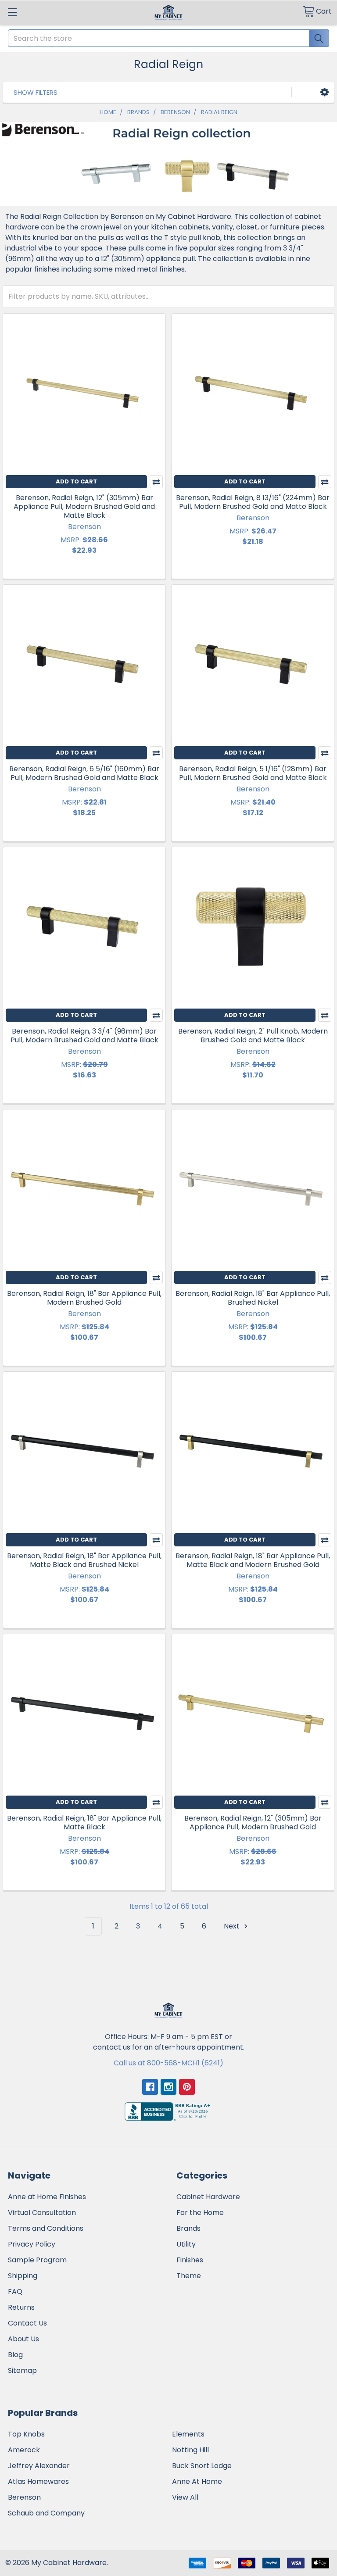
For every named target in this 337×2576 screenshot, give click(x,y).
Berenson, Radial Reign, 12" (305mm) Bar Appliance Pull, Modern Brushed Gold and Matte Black (84, 506)
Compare (156, 482)
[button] (324, 92)
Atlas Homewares (38, 2481)
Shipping (23, 2276)
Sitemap (22, 2370)
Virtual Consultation (42, 2213)
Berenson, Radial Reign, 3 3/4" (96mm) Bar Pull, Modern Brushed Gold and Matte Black (84, 1036)
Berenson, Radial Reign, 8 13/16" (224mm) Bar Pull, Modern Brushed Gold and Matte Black (253, 502)
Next (233, 1926)
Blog (15, 2355)
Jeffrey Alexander (39, 2466)
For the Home (200, 2213)
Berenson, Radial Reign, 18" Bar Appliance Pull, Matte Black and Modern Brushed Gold (253, 1560)
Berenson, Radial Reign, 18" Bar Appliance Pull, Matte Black (84, 1823)
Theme (189, 2276)
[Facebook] (150, 2087)
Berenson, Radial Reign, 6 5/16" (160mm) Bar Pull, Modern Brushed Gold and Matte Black (84, 773)
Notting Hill (190, 2450)
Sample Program (37, 2260)
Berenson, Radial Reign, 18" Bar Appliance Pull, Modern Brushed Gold (84, 1298)
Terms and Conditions (46, 2228)
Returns (21, 2307)
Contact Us (27, 2323)
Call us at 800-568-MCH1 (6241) (168, 2063)
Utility (186, 2244)
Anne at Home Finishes (47, 2197)
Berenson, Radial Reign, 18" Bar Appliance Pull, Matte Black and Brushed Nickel (84, 1560)
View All (185, 2497)
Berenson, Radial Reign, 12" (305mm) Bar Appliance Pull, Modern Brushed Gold (253, 1823)
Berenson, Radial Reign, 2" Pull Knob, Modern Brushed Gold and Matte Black (253, 1036)
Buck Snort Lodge (202, 2466)
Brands (188, 2228)
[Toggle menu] (12, 12)
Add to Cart (76, 481)
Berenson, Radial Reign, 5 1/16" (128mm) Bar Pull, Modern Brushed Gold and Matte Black (253, 773)
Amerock (24, 2450)
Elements (188, 2434)
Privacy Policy (32, 2244)
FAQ (15, 2292)
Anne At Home (197, 2481)
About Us (23, 2339)
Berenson (24, 2497)
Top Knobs (26, 2434)
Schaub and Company (46, 2513)
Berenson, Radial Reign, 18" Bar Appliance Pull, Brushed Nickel (253, 1298)
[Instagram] (168, 2087)
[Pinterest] (187, 2087)
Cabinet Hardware (208, 2197)
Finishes (190, 2260)
